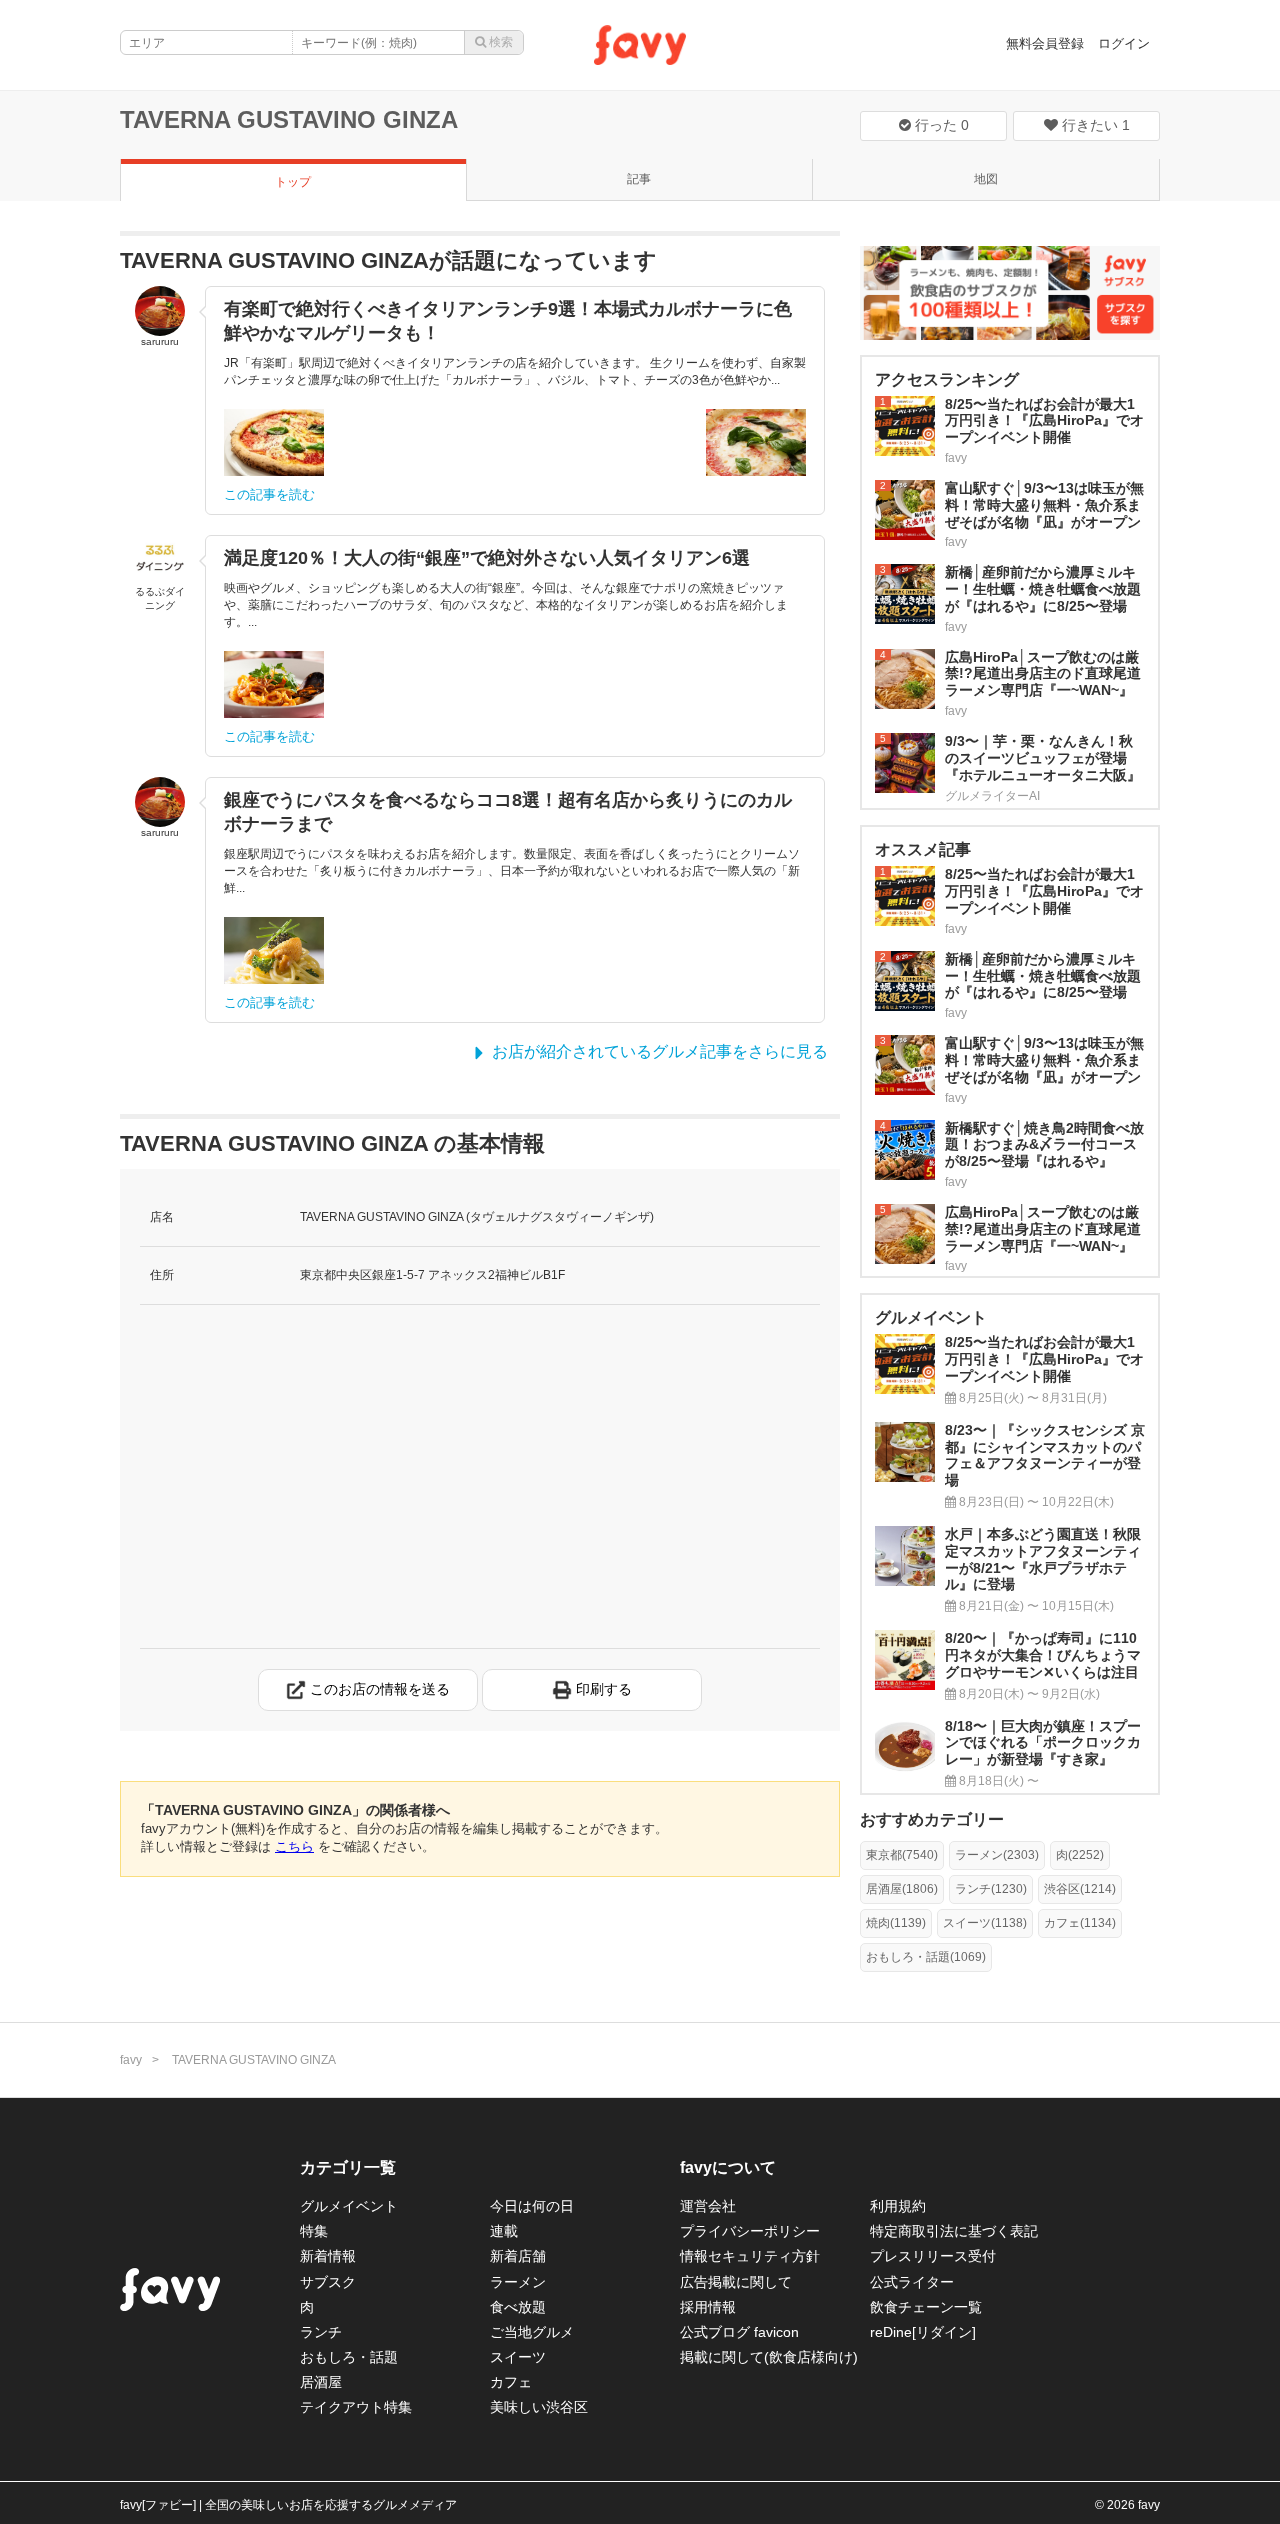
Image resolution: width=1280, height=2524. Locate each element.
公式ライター (912, 2282)
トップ (293, 182)
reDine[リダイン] (923, 2332)
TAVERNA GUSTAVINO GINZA (289, 119)
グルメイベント (349, 2206)
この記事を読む (269, 494)
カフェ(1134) (1080, 1923)
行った (940, 125)
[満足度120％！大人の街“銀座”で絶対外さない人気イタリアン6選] (274, 684)
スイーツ (518, 2357)
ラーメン (518, 2282)
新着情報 (328, 2256)
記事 (639, 179)
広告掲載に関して (736, 2282)
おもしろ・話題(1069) (926, 1957)
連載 (504, 2231)
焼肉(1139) (896, 1923)
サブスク (328, 2282)
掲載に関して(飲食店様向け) (769, 2357)
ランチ (321, 2332)
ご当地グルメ (532, 2332)
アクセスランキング (947, 379)
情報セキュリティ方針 (750, 2256)
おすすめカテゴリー (932, 1819)
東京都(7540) (902, 1855)
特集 (314, 2231)
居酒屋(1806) (902, 1889)
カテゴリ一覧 (348, 2167)
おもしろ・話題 (349, 2357)
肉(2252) (1080, 1855)
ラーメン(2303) (997, 1855)
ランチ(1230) (991, 1889)
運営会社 (708, 2206)
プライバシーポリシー (750, 2231)
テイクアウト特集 (356, 2407)
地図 (986, 179)
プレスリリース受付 (933, 2256)
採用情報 (708, 2307)
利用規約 (898, 2206)
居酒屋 (321, 2382)
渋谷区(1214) (1080, 1889)
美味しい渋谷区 (539, 2407)
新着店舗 (518, 2256)
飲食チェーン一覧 (926, 2307)
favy (131, 2060)
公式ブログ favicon (739, 2332)
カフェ (511, 2382)
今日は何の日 (532, 2206)
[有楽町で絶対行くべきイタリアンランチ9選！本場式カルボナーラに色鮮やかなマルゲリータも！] (274, 442)
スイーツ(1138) (985, 1923)
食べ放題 (518, 2307)
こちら (294, 1846)
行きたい (1094, 125)
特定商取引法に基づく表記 (954, 2231)
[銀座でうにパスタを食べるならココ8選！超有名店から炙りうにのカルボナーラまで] (274, 950)
